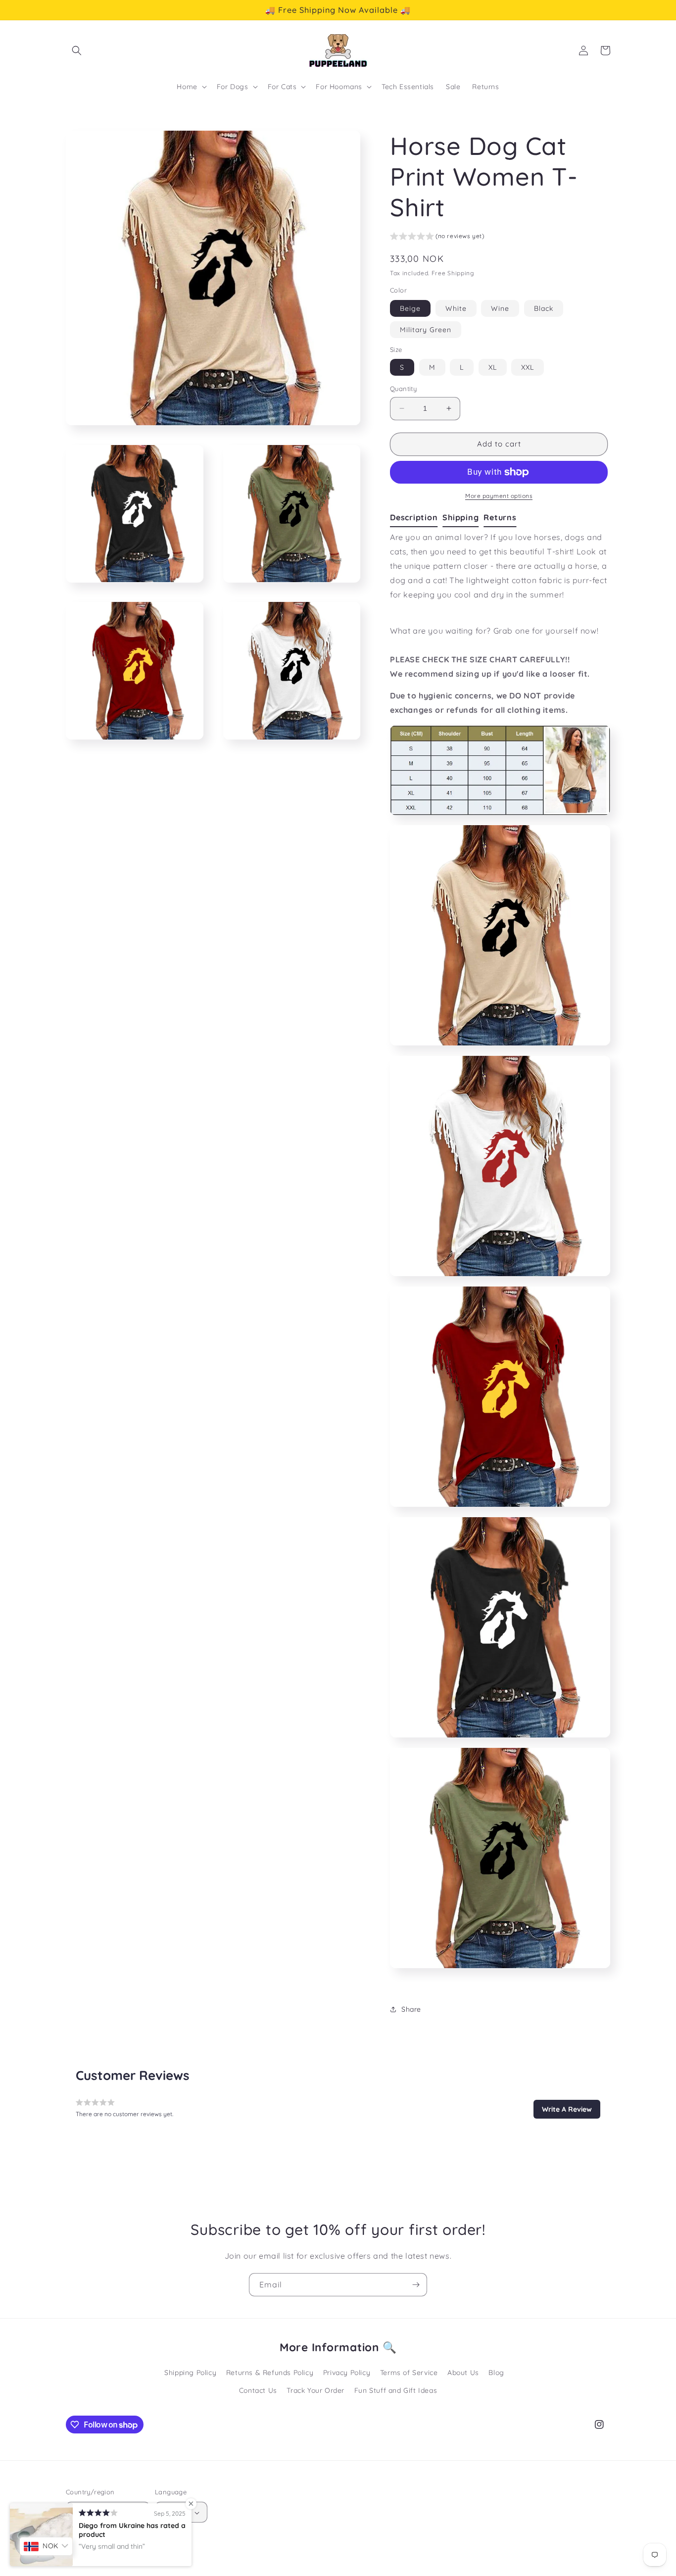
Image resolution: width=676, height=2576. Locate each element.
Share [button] (411, 2009)
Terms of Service (409, 2373)
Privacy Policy (347, 2373)
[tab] (416, 518)
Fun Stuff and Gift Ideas (396, 2390)
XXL (528, 367)
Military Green (426, 330)
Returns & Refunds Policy (270, 2373)
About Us (463, 2373)
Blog (496, 2373)
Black (544, 308)
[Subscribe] (416, 2285)
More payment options (499, 496)
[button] (77, 50)
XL (493, 367)
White (456, 308)
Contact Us (258, 2390)
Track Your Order (315, 2390)
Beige (410, 308)
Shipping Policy (190, 2373)
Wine (500, 308)
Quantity (403, 389)
